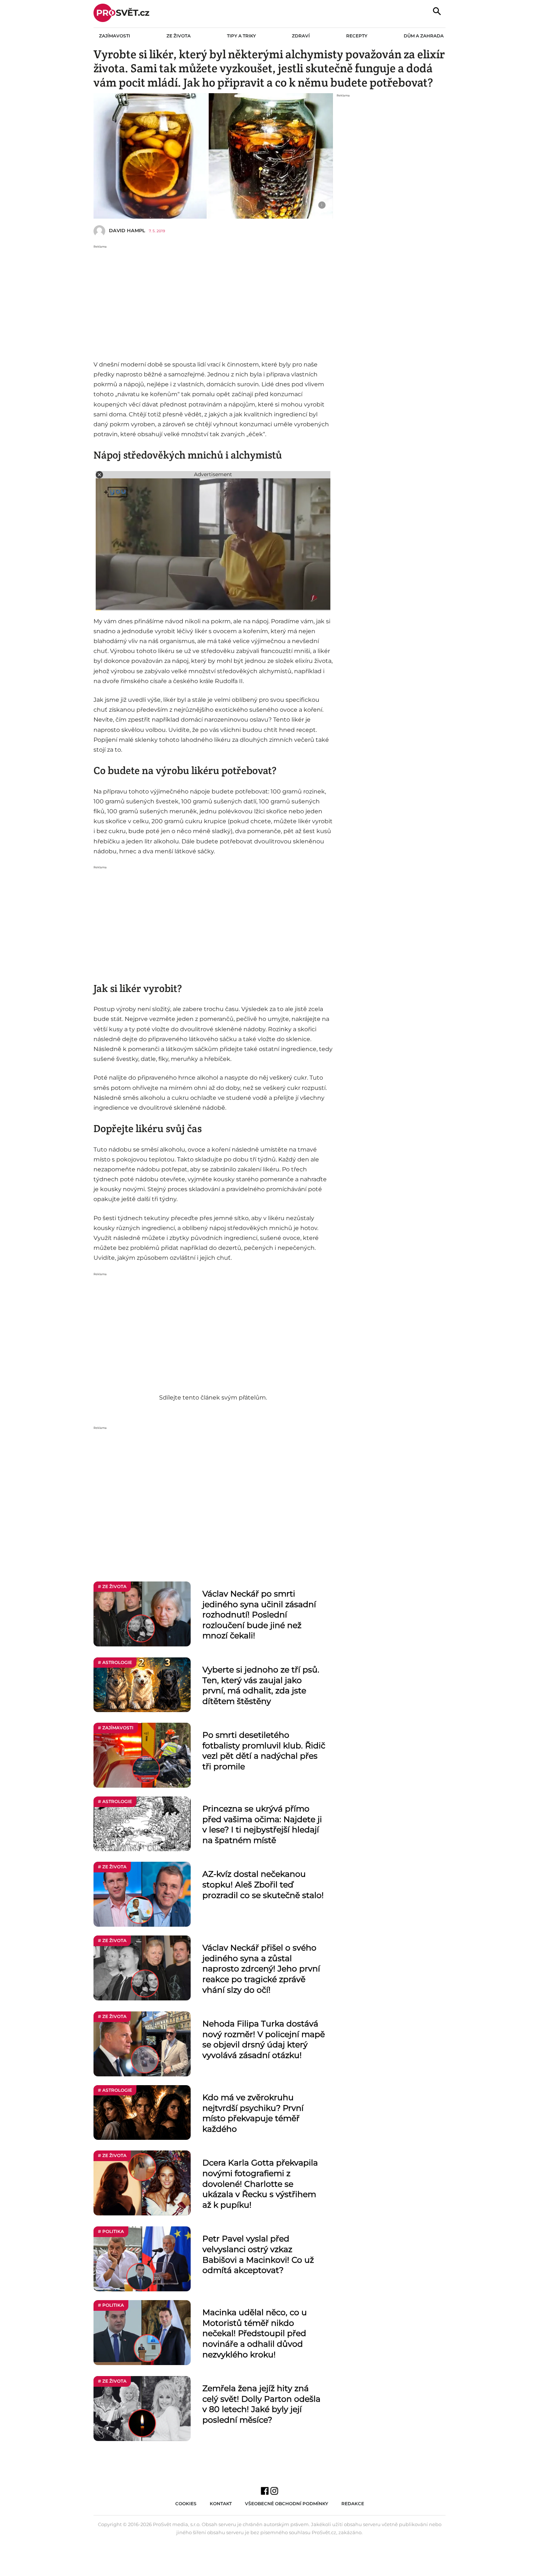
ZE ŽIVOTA (179, 36)
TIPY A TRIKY (241, 36)
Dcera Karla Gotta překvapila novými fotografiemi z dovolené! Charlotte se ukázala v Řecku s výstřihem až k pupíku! (260, 2184)
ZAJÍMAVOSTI (115, 36)
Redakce (353, 2504)
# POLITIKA (111, 2231)
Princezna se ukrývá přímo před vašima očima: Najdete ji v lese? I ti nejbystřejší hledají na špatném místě (262, 1825)
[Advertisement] (213, 301)
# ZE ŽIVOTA (112, 1586)
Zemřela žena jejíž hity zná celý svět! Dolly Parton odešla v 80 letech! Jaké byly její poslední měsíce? (261, 2404)
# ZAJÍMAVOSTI (116, 1728)
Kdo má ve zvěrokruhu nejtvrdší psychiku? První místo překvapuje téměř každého (253, 2113)
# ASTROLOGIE (115, 1662)
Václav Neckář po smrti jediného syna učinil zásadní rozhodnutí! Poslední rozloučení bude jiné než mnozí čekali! (259, 1615)
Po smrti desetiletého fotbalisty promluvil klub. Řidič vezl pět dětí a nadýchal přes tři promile (264, 1751)
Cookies (186, 2504)
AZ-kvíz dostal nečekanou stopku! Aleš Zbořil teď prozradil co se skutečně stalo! (263, 1884)
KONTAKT (221, 2504)
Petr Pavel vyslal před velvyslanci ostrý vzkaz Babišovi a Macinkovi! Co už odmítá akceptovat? (258, 2254)
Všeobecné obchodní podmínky (287, 2504)
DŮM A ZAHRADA (424, 36)
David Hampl (127, 230)
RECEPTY (357, 36)
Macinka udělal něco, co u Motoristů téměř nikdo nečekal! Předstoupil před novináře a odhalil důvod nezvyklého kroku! (255, 2333)
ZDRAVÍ (301, 36)
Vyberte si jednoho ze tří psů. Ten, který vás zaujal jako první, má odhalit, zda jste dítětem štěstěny (261, 1685)
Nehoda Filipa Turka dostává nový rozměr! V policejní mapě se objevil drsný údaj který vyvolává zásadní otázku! (264, 2039)
